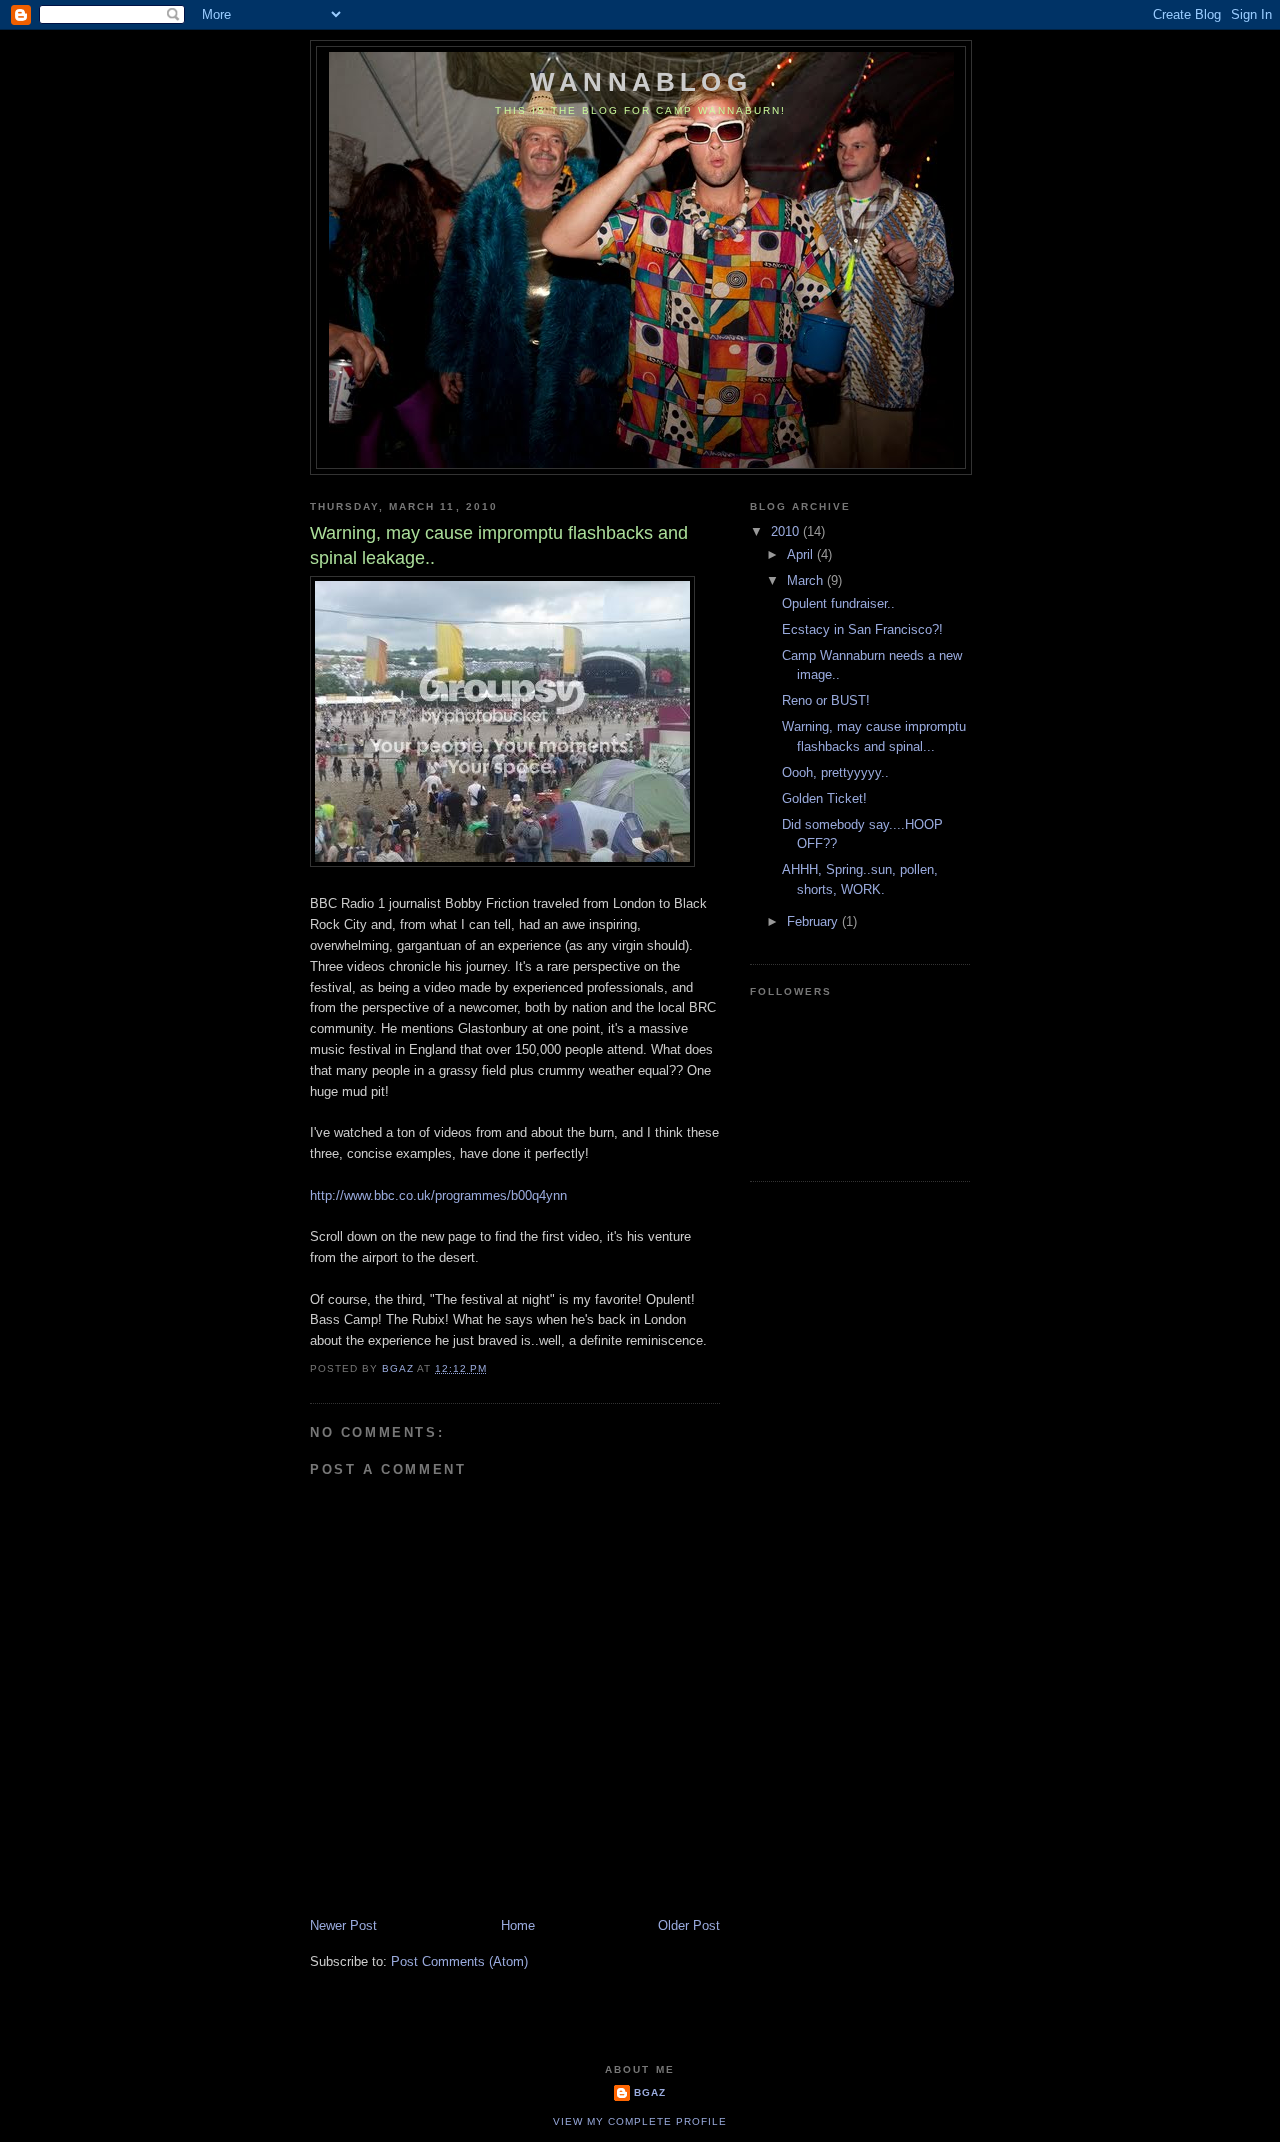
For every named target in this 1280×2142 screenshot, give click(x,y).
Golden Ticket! (824, 798)
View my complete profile (640, 2121)
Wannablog (641, 82)
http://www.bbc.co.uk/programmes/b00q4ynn (438, 1195)
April (802, 554)
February (814, 921)
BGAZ (650, 2092)
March (807, 580)
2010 (787, 531)
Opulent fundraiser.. (838, 603)
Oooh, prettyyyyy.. (835, 772)
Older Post (689, 1925)
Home (518, 1925)
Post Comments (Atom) (459, 1961)
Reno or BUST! (826, 700)
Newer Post (343, 1925)
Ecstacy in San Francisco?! (862, 629)
